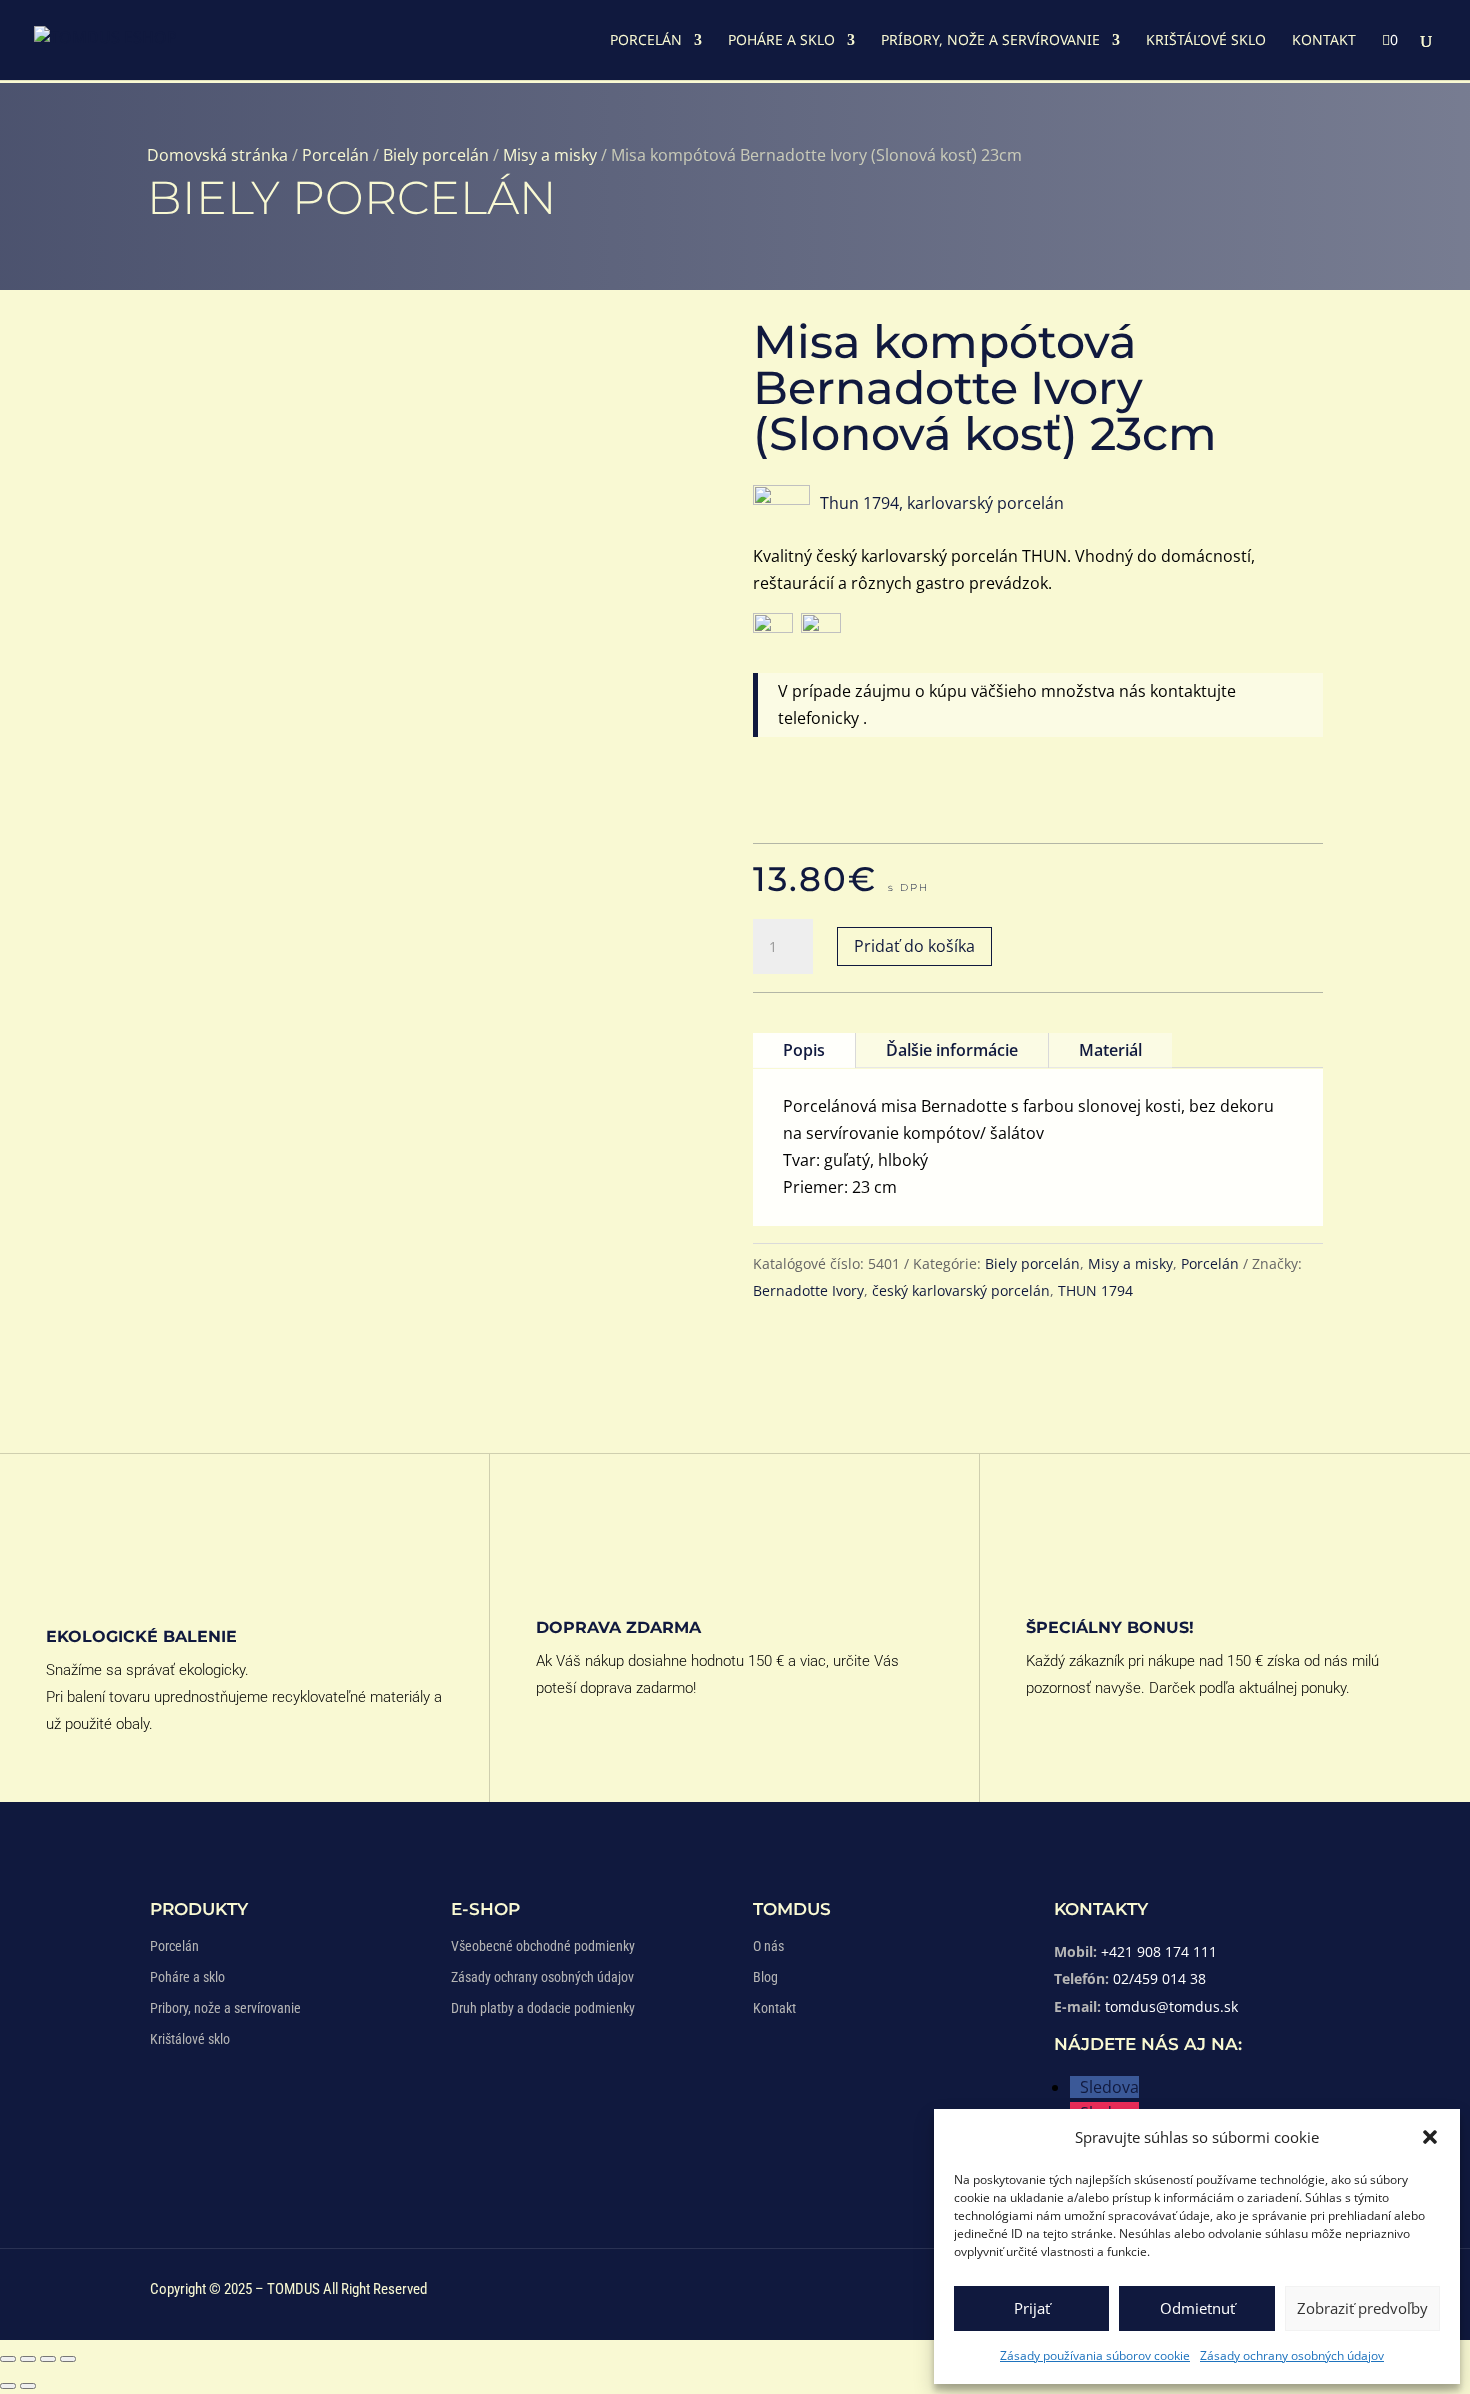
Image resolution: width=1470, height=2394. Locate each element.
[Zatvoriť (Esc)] (68, 2359)
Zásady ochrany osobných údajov (1292, 2355)
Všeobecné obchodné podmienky (543, 1946)
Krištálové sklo (190, 2039)
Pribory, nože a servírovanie (225, 2008)
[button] (1430, 2137)
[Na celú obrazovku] (28, 2359)
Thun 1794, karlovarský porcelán (942, 503)
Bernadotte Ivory (808, 1290)
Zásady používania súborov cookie (1095, 2355)
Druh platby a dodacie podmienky (543, 2008)
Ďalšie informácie (952, 1050)
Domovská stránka (217, 155)
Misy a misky (550, 155)
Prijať (1032, 2308)
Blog (765, 1977)
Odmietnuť (1197, 2308)
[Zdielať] (48, 2359)
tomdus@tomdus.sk (1171, 2006)
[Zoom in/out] (8, 2359)
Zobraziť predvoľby (1362, 2308)
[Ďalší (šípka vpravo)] (28, 2386)
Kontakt (1324, 41)
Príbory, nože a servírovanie (990, 41)
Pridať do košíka (914, 946)
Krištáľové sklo (1206, 41)
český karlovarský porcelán (961, 1290)
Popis (804, 1050)
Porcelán (646, 41)
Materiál (1110, 1050)
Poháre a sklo (781, 41)
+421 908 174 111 (1159, 1951)
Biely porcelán (436, 155)
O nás (768, 1946)
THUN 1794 (1095, 1290)
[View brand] (781, 499)
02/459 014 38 (1159, 1978)
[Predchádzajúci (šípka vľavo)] (8, 2386)
